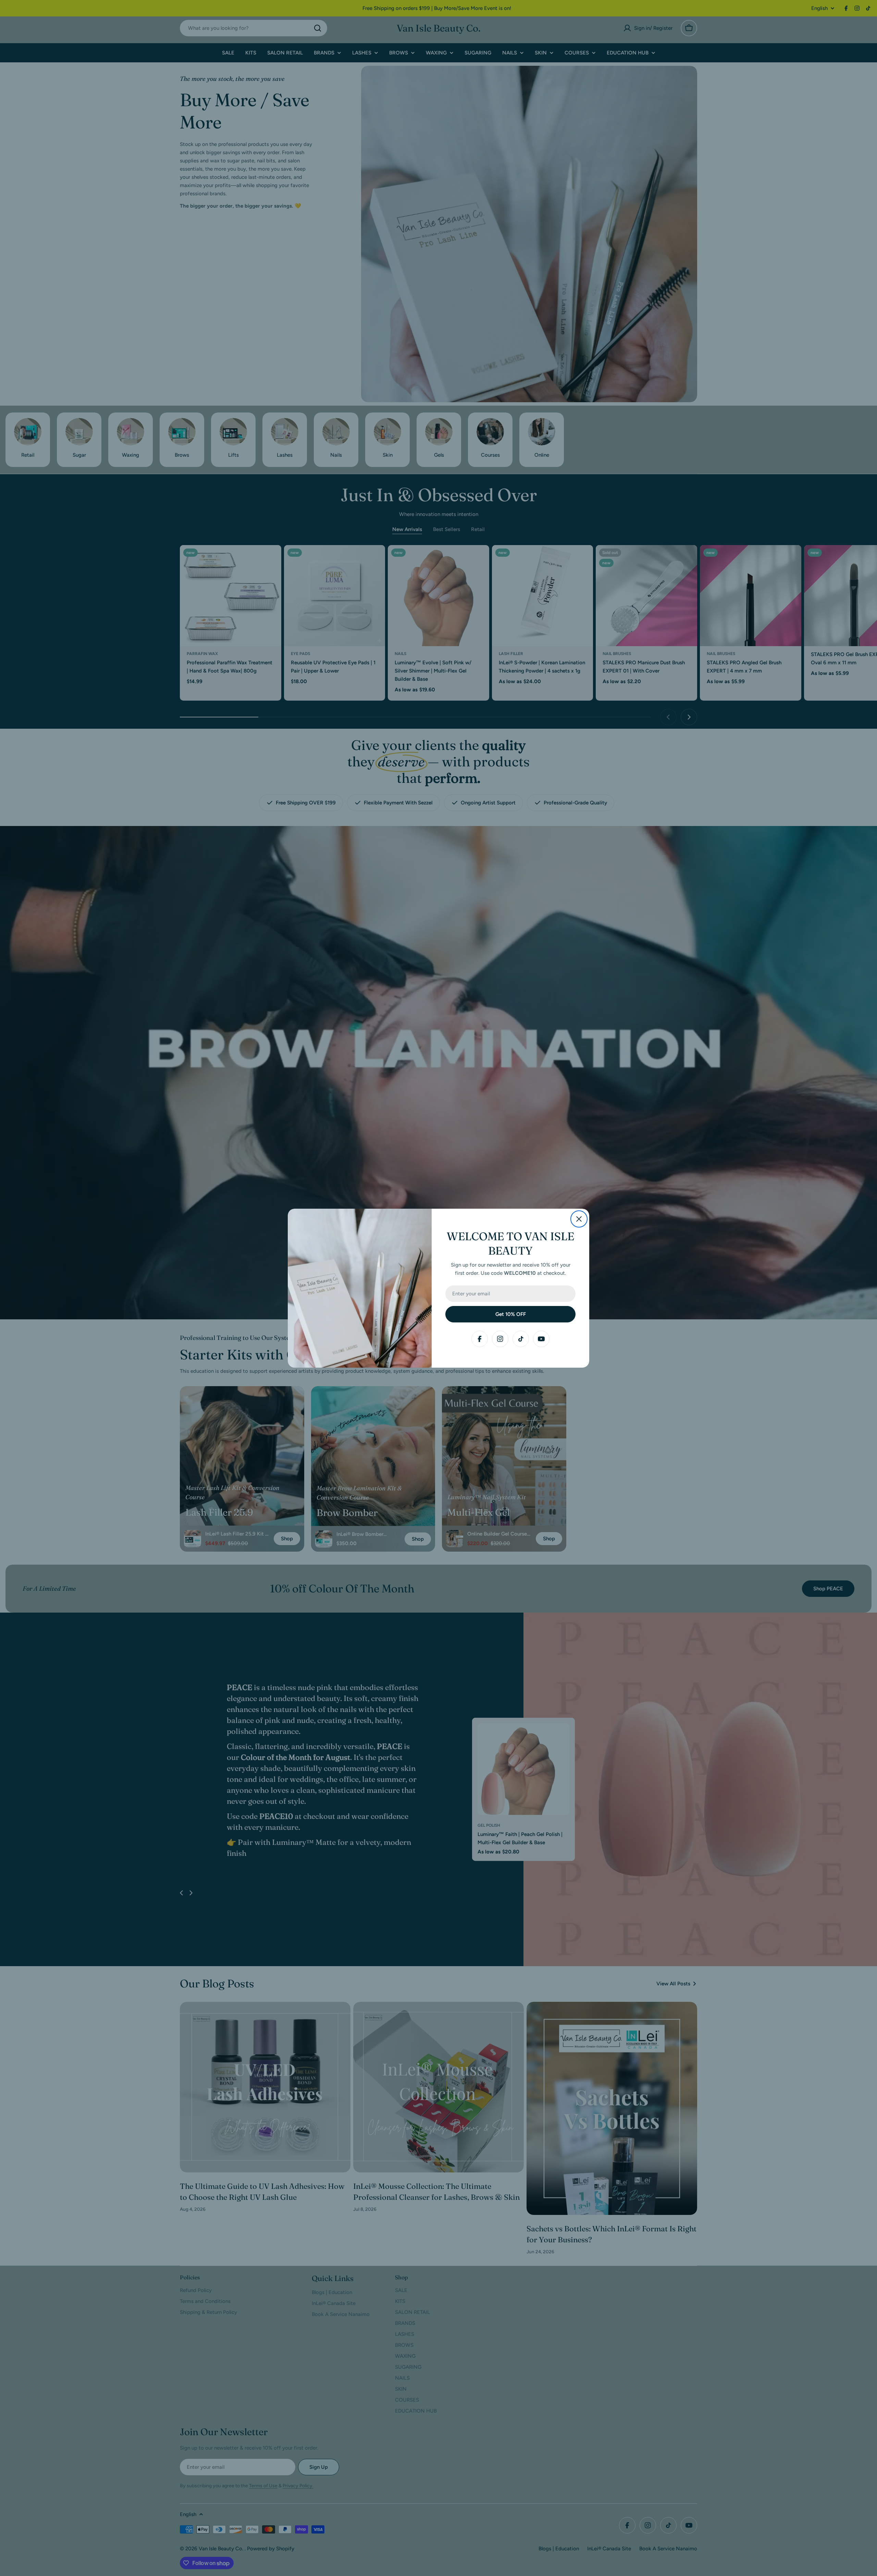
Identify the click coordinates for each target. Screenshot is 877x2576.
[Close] (579, 1219)
